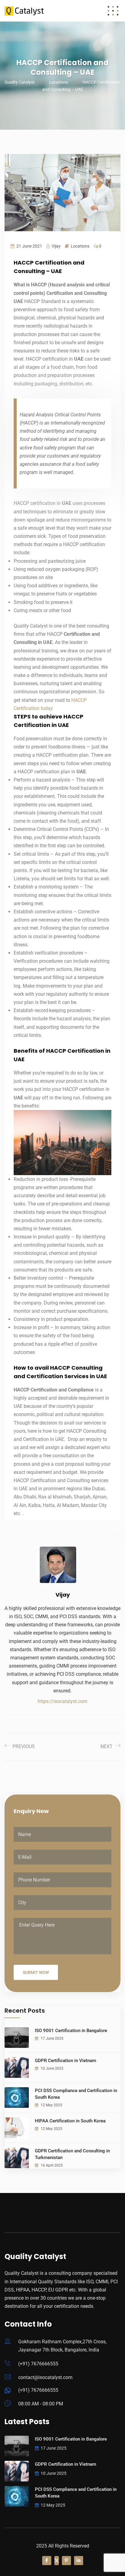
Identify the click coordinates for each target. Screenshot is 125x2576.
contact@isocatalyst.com (45, 2377)
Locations (80, 246)
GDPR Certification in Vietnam (66, 2061)
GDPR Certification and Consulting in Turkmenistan (72, 2154)
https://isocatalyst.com (62, 1701)
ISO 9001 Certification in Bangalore (71, 2031)
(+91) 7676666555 (38, 2364)
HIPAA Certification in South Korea (70, 2121)
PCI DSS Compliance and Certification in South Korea (76, 2094)
